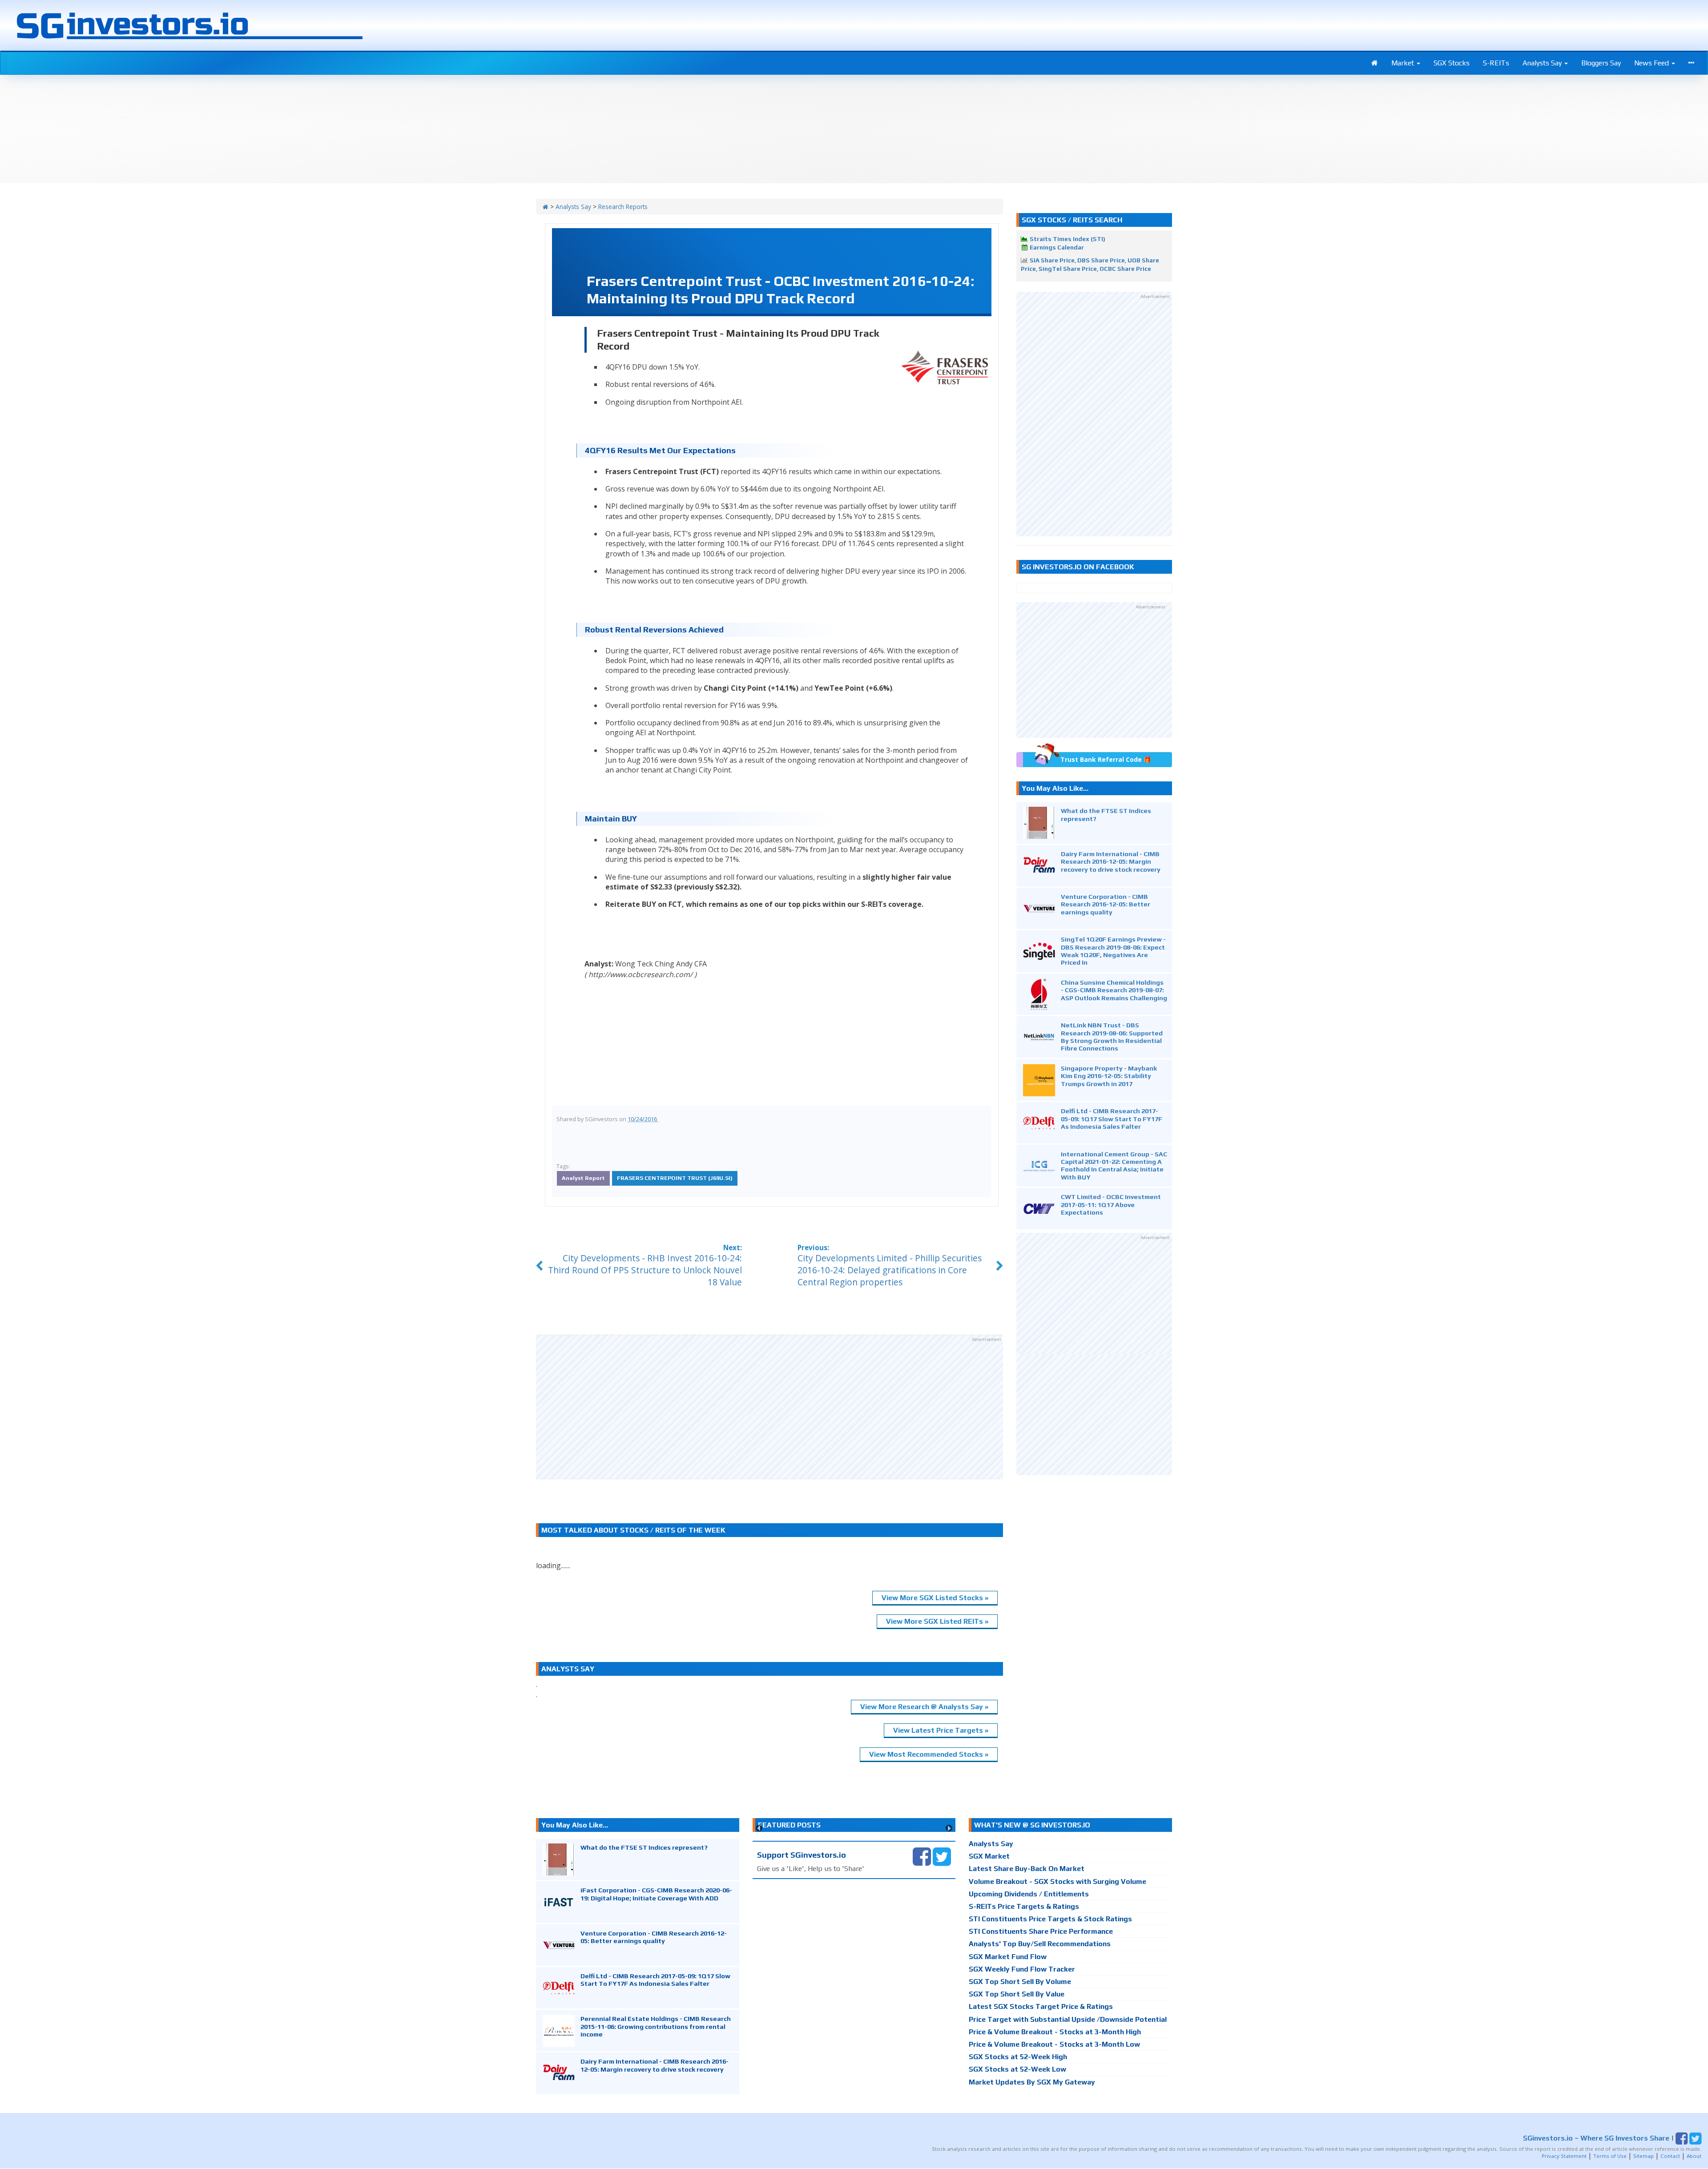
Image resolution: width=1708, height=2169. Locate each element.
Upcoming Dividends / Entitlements (1029, 1894)
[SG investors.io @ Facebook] (922, 1856)
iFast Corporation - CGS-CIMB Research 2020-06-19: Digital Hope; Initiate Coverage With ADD (656, 1894)
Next (949, 1828)
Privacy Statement (1564, 2156)
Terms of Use (1610, 2156)
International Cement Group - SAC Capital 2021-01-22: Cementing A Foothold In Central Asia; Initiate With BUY (1114, 1165)
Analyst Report (583, 1178)
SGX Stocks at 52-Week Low (1017, 2069)
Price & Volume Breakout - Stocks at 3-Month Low (1054, 2044)
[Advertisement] (769, 1407)
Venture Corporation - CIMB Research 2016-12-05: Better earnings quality (1106, 904)
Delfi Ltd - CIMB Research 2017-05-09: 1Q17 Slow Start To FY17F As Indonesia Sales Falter (1112, 1119)
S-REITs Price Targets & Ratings (1024, 1906)
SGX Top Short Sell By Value (1017, 1994)
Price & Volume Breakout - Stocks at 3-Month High (1055, 2032)
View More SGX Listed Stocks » (935, 1598)
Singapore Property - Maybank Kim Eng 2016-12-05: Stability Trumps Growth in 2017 (1109, 1076)
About (1694, 2156)
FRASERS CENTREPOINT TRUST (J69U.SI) (675, 1178)
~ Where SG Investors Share (1596, 2138)
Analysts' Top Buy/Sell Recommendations (1040, 1944)
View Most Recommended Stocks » (929, 1754)
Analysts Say (1543, 63)
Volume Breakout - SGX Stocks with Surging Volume (1057, 1881)
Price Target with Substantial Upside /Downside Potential (1068, 2019)
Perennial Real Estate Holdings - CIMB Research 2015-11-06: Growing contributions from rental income (656, 2026)
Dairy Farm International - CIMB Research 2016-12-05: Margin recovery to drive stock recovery (1111, 861)
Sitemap (1644, 2156)
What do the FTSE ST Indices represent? (644, 1847)
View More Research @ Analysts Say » (924, 1707)
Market (1404, 63)
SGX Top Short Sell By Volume (1020, 1982)
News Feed (1652, 63)
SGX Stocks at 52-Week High (1018, 2057)
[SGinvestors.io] (546, 207)
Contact (1670, 2156)
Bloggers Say (1601, 63)
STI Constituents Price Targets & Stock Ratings (1050, 1919)
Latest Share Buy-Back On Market (1027, 1869)
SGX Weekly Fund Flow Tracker (1022, 1969)
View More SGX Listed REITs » (937, 1621)
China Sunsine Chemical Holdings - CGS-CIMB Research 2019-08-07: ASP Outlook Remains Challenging (1114, 990)
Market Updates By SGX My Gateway (1032, 2082)
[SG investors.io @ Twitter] (942, 1856)
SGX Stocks (1452, 63)
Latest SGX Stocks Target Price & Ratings (1041, 2006)
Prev (759, 1828)
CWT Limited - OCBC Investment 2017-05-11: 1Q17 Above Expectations (1111, 1204)
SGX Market (989, 1856)
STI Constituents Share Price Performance (1041, 1931)
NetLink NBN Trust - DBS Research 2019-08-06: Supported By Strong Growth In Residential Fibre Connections (1112, 1036)
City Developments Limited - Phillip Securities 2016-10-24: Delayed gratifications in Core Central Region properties (890, 1270)
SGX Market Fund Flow (1008, 1957)
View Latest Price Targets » (941, 1730)
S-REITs (1496, 63)
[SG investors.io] (1375, 63)
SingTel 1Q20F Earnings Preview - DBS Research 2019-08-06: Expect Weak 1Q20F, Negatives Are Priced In (1113, 951)
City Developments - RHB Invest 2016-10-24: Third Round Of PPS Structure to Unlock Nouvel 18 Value (645, 1270)
